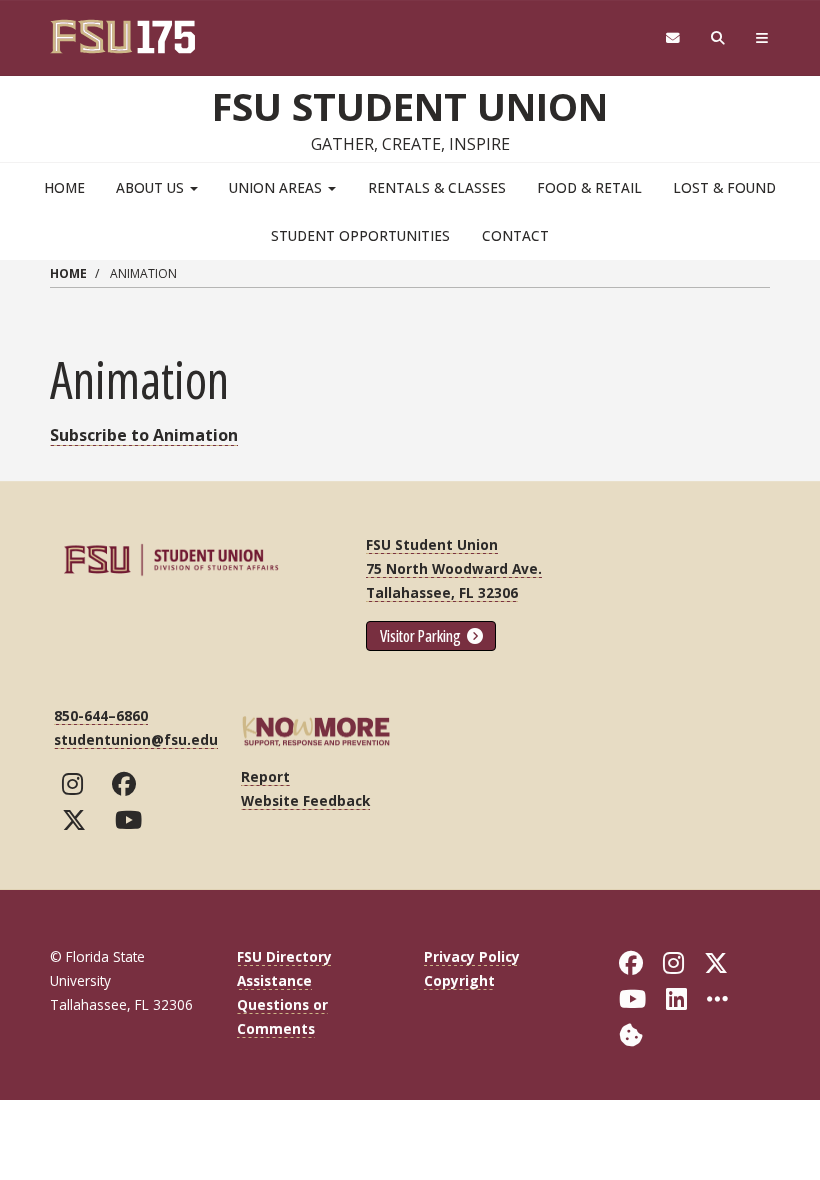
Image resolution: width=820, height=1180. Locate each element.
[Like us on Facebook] (128, 784)
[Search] (718, 38)
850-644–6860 (101, 715)
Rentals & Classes (437, 187)
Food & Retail (589, 187)
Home (64, 187)
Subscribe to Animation (144, 435)
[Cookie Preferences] (631, 1033)
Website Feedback (305, 800)
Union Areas (277, 187)
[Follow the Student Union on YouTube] (133, 820)
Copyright (459, 980)
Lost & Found (724, 187)
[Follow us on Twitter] (78, 820)
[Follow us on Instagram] (77, 784)
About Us (152, 187)
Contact (515, 235)
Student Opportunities (360, 235)
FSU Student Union (410, 106)
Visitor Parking (422, 636)
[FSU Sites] (762, 38)
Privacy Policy (472, 956)
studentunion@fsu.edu (136, 739)
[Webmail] (672, 38)
